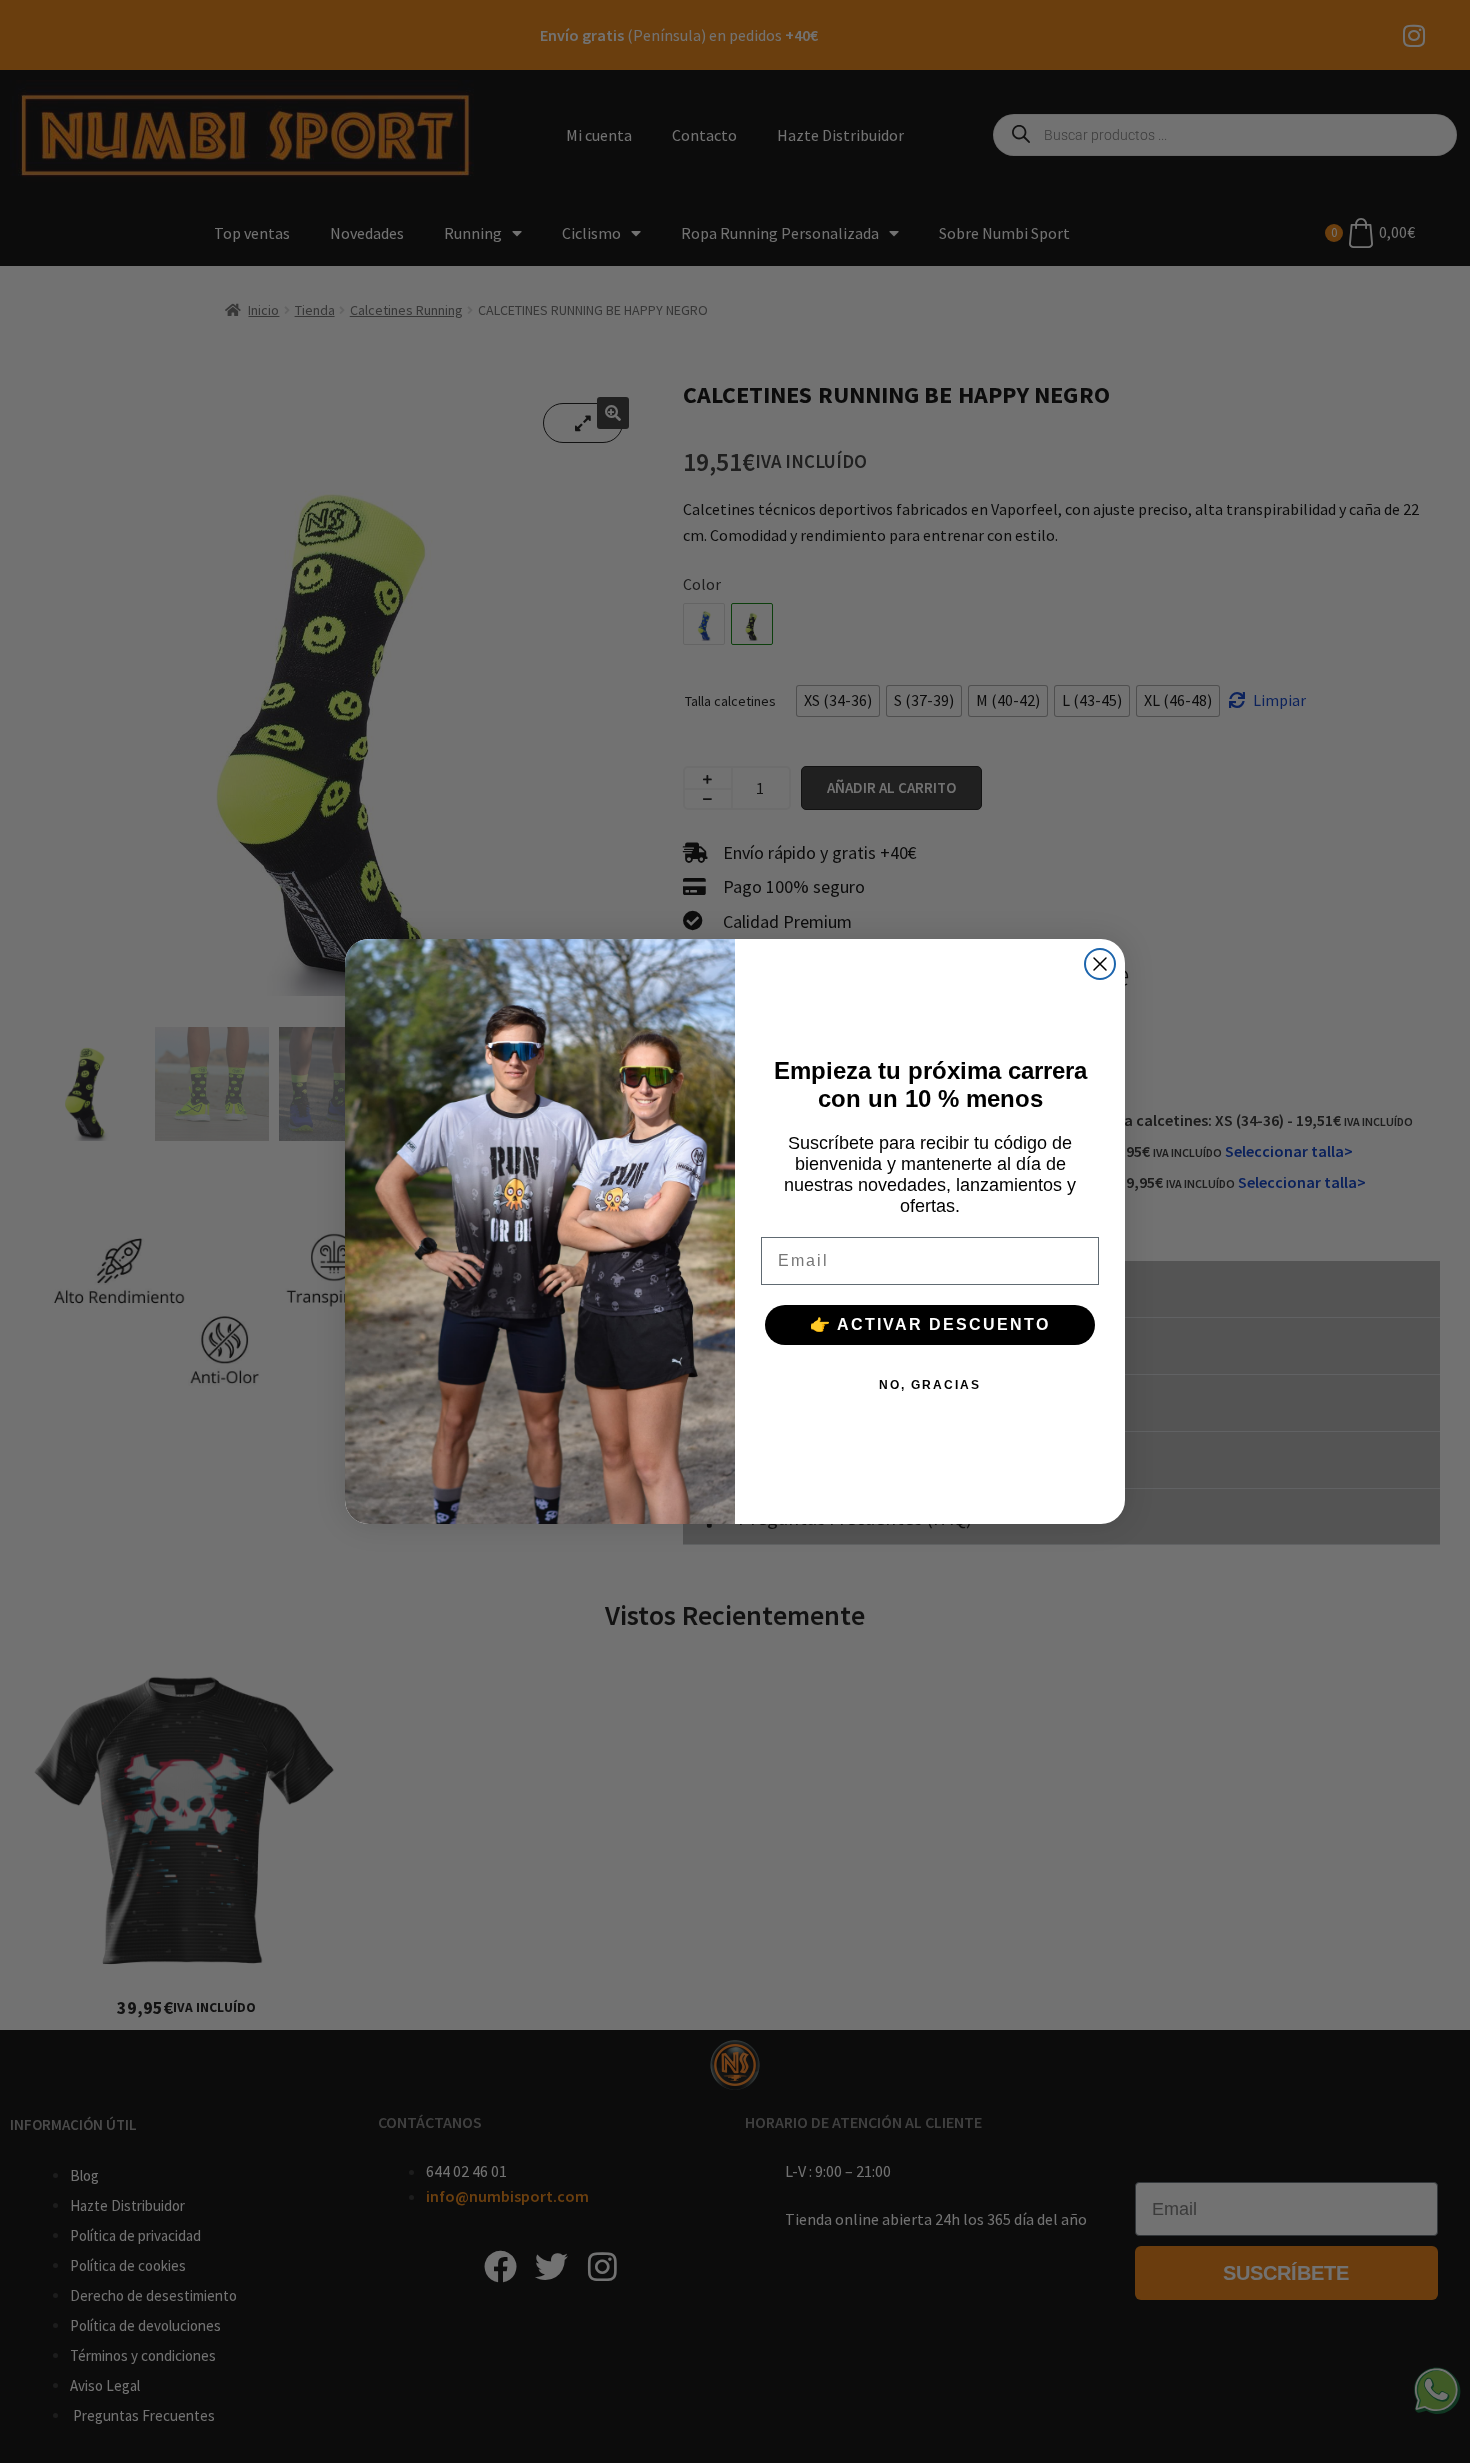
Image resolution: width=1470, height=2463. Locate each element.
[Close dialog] (1100, 964)
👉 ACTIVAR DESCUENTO (930, 1324)
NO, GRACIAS (930, 1385)
